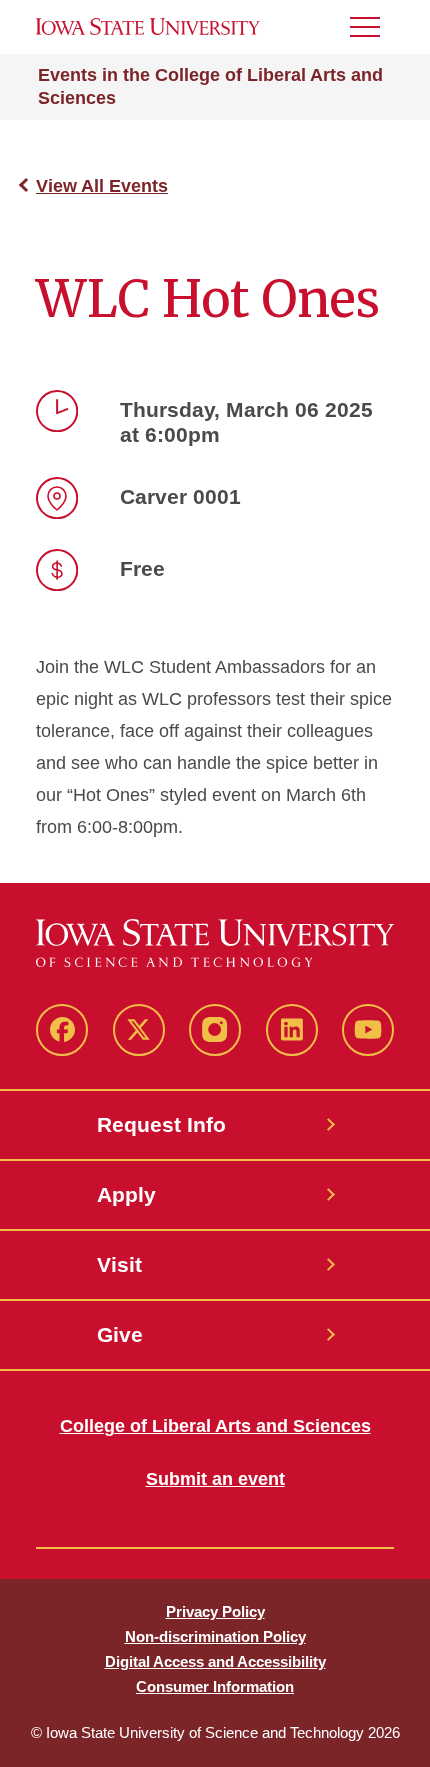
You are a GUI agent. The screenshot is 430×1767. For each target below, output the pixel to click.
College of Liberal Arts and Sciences (215, 1426)
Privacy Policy (215, 1611)
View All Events (102, 186)
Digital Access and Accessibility (215, 1661)
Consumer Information (215, 1686)
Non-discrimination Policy (215, 1636)
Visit (119, 1264)
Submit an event (215, 1479)
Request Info (161, 1124)
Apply (126, 1194)
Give (120, 1334)
